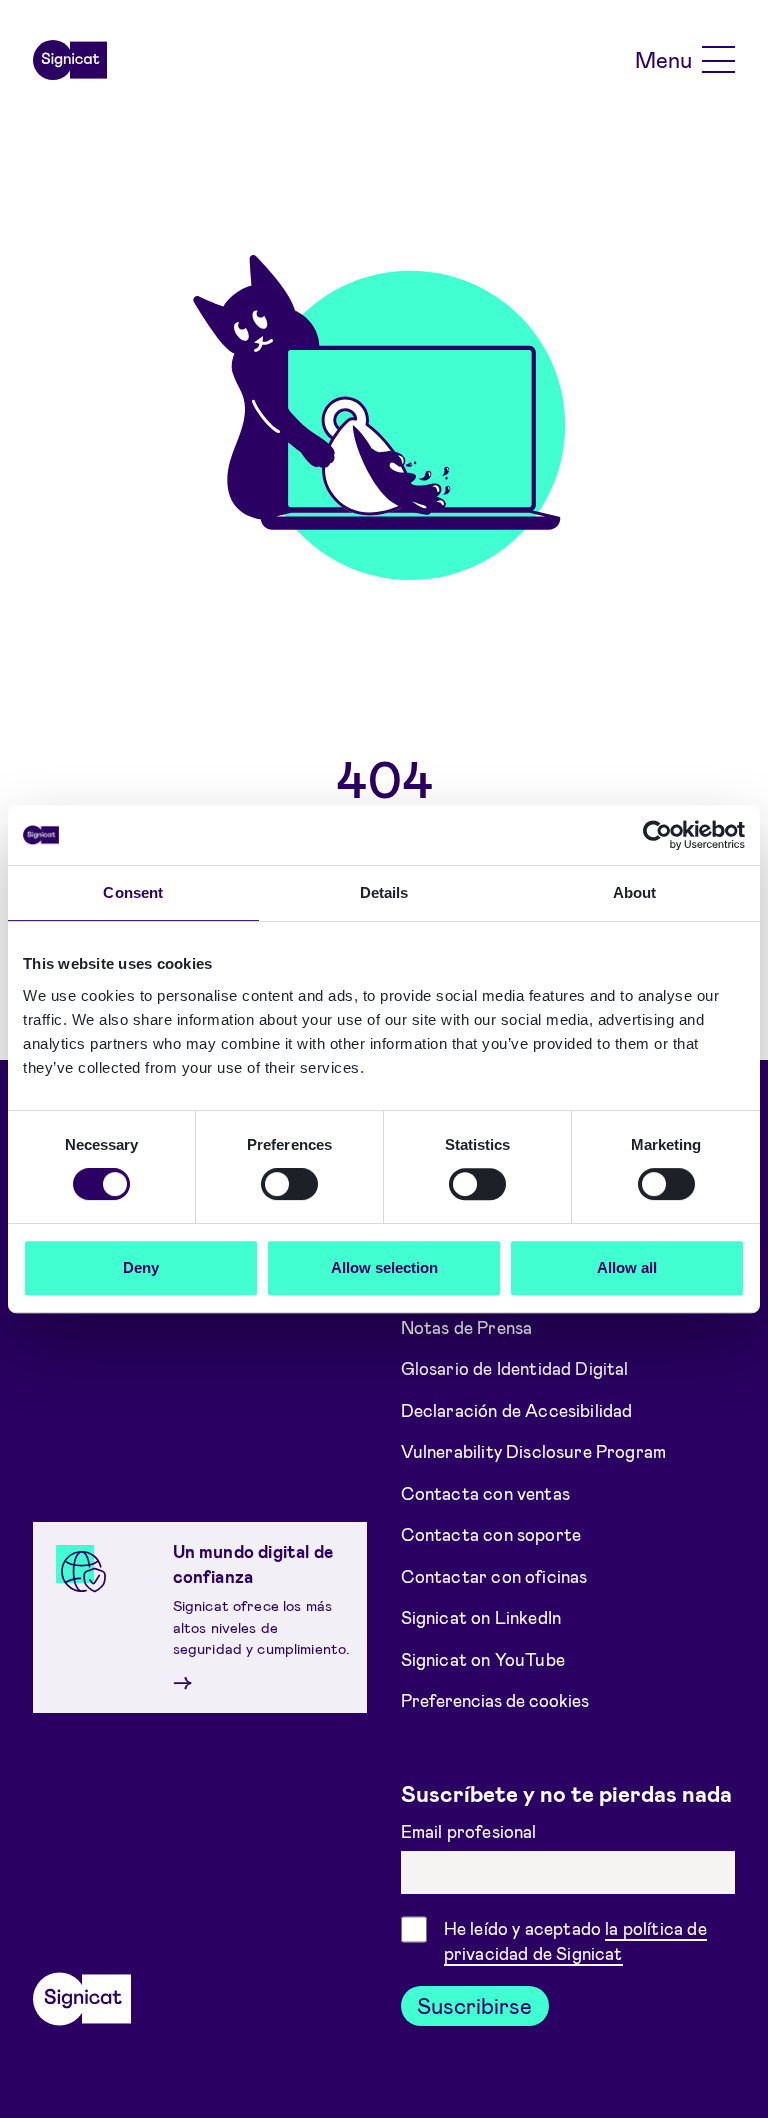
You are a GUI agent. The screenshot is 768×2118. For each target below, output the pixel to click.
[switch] (289, 1184)
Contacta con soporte (491, 1534)
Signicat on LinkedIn (481, 1617)
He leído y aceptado (575, 1940)
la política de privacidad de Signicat (575, 1940)
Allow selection (384, 1267)
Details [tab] (384, 892)
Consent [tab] (133, 892)
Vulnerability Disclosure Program (534, 1451)
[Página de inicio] (70, 60)
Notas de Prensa (467, 1326)
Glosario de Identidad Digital (515, 1368)
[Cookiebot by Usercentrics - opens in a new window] (657, 835)
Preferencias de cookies (495, 1700)
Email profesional (471, 1831)
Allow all (627, 1267)
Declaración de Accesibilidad (517, 1409)
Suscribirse (474, 2005)
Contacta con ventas (485, 1492)
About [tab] (635, 892)
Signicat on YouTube (483, 1658)
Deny (141, 1267)
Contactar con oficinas (494, 1575)
